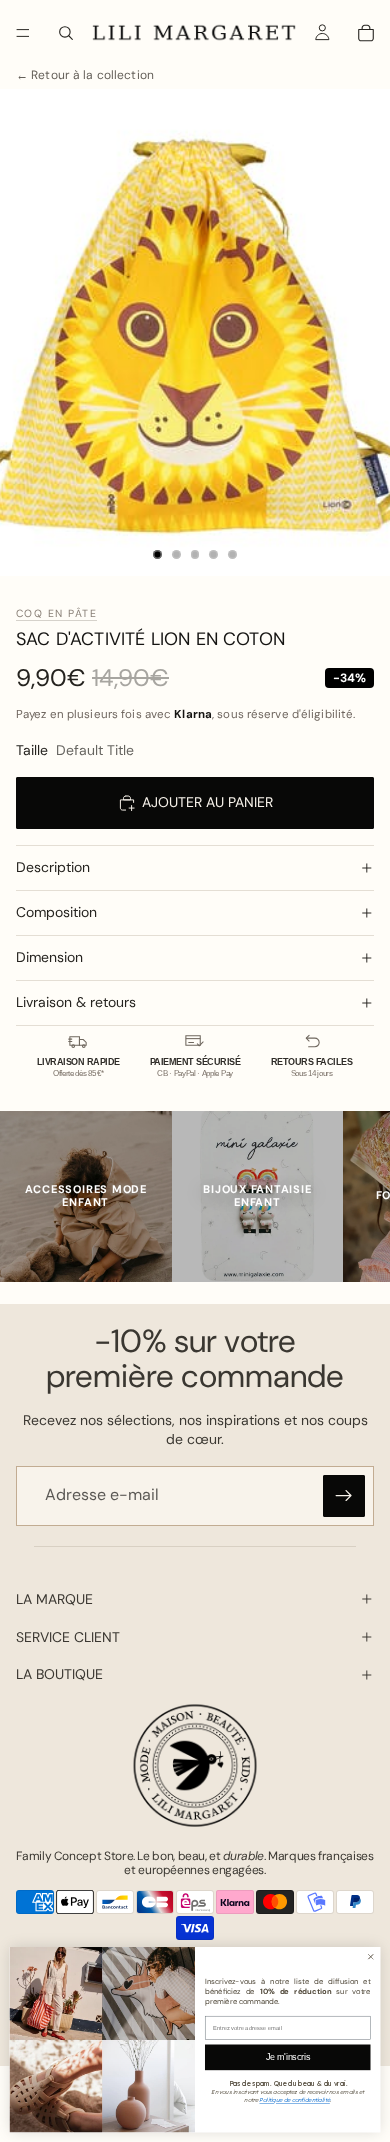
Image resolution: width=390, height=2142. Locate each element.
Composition (56, 912)
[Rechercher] (66, 33)
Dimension (49, 957)
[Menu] (23, 33)
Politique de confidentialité (294, 2099)
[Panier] (366, 33)
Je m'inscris (288, 2057)
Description (53, 867)
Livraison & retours (76, 1002)
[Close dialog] (371, 1957)
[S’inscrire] (344, 1496)
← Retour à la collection (85, 75)
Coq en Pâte (56, 613)
